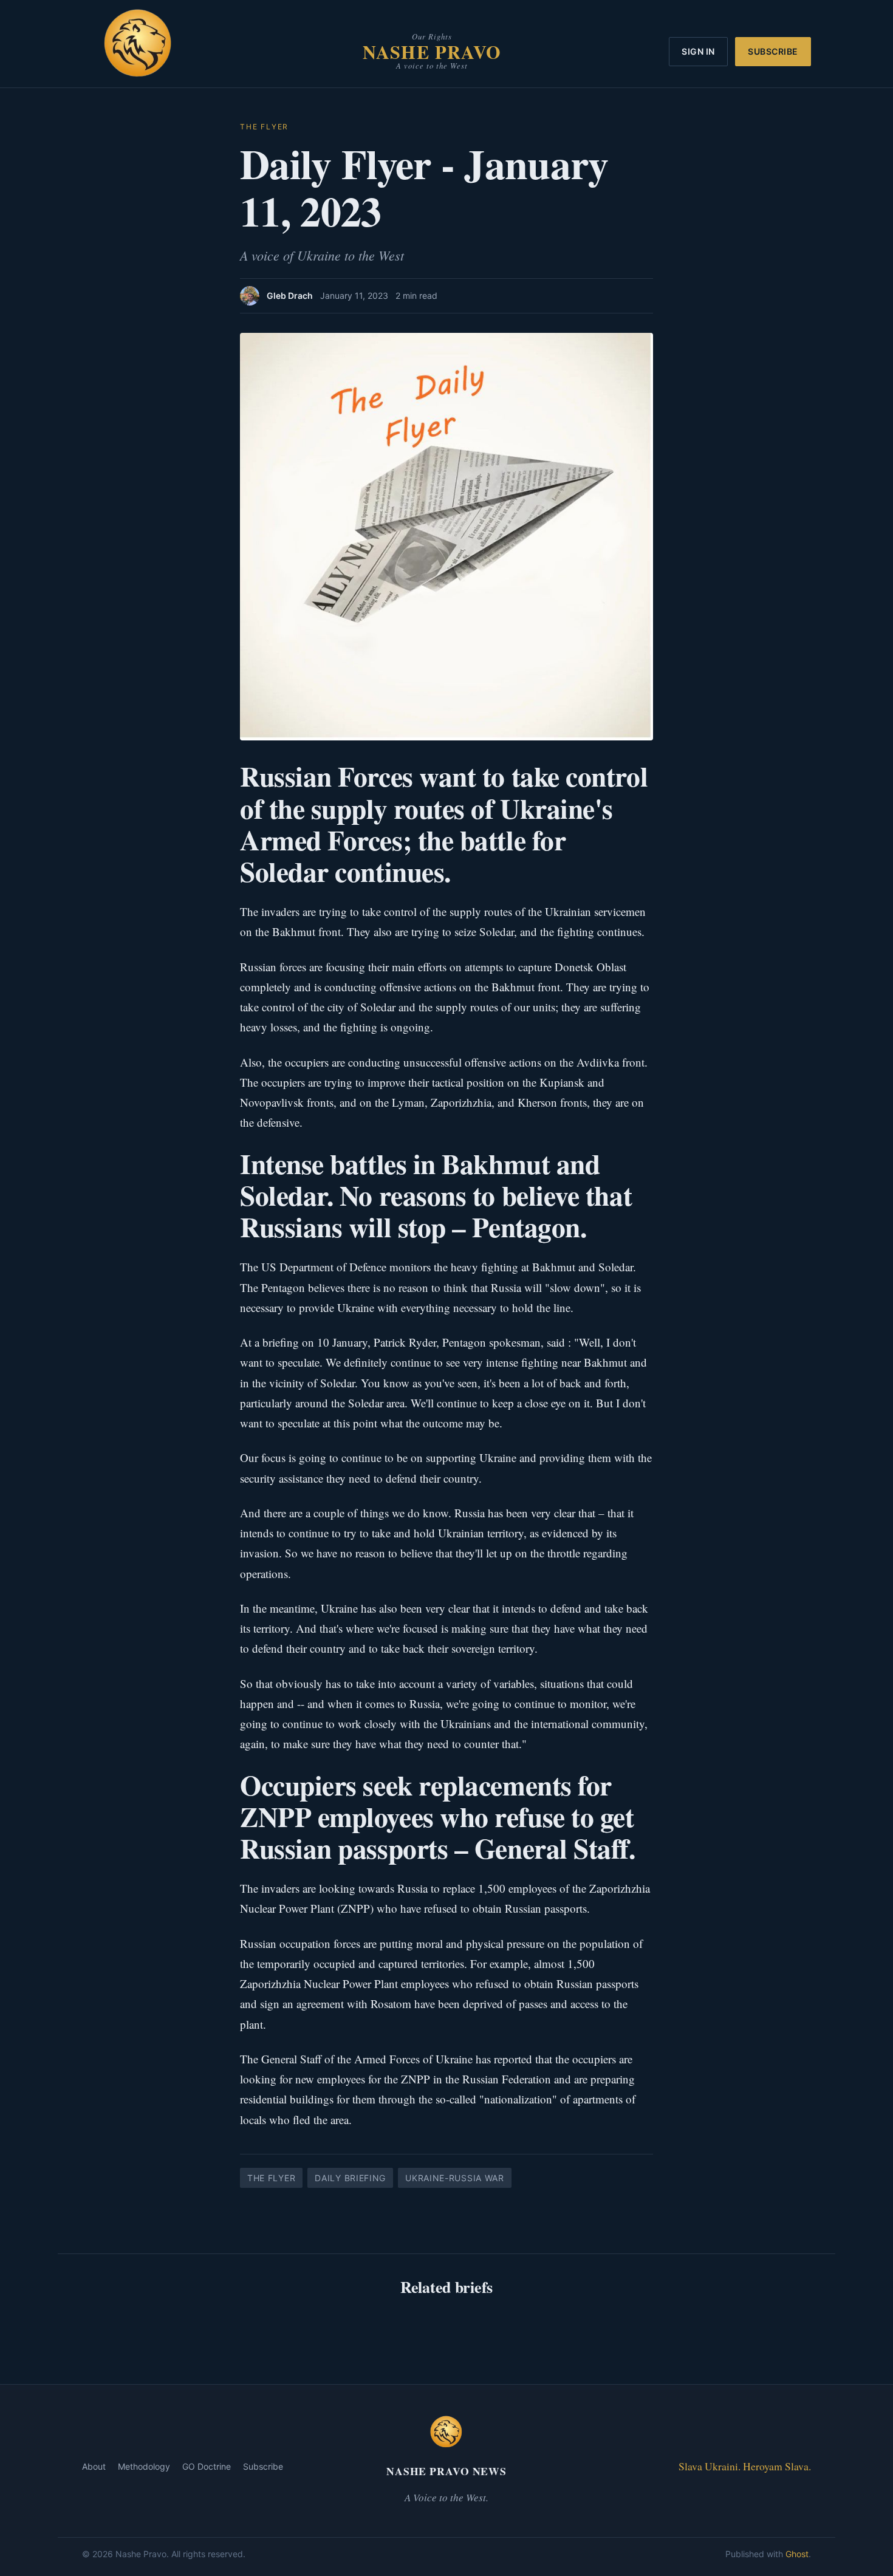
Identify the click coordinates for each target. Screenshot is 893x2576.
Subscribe (773, 51)
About (94, 2466)
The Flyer (264, 127)
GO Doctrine (207, 2466)
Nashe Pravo (432, 52)
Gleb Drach (290, 296)
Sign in (698, 51)
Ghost (797, 2554)
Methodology (144, 2466)
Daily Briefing (350, 2178)
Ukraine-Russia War (455, 2178)
